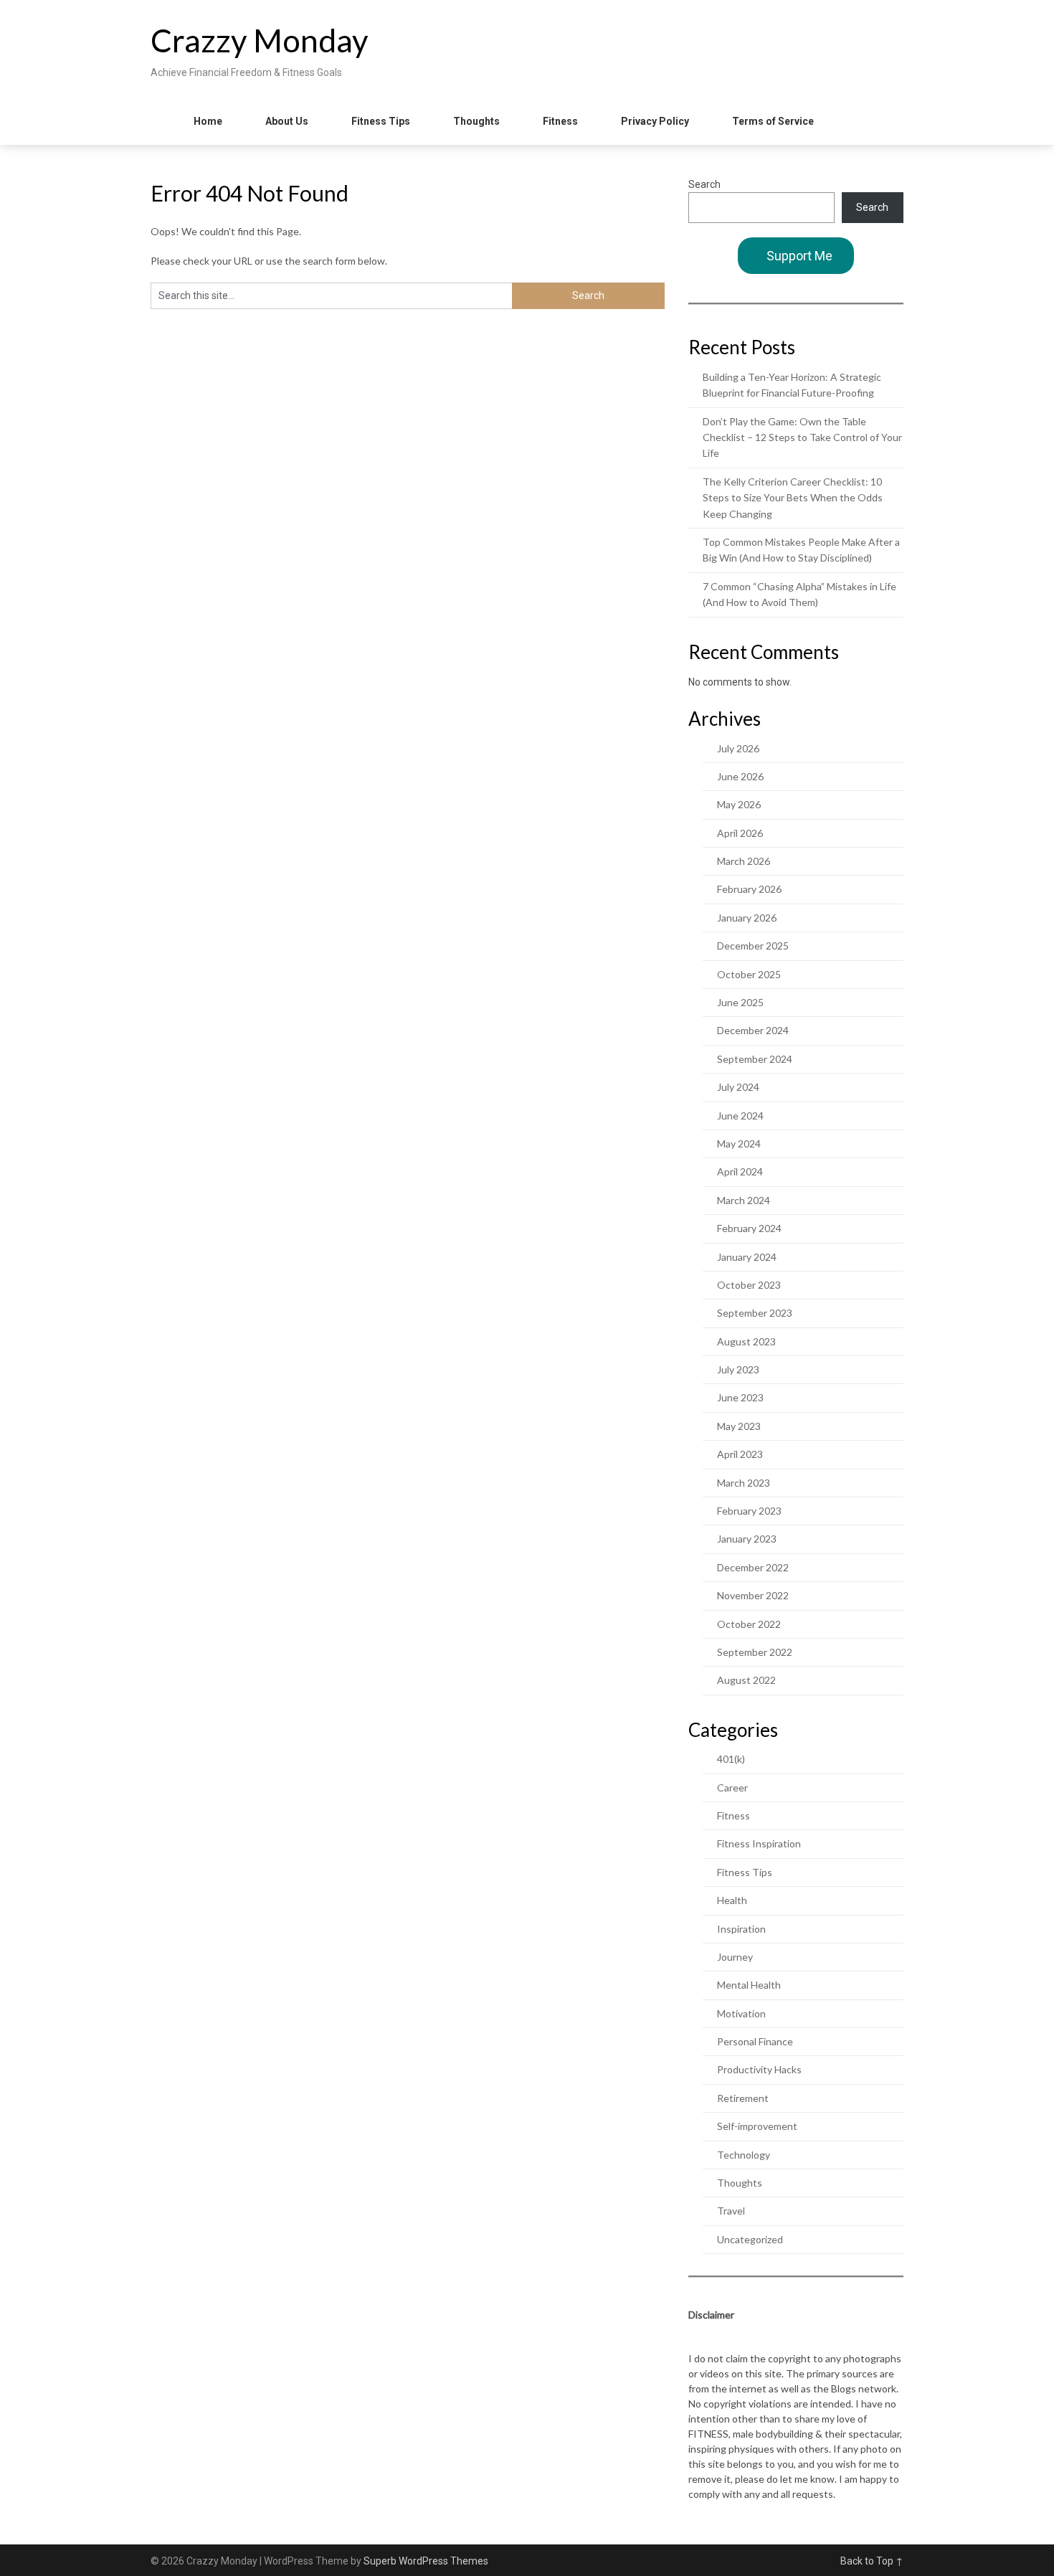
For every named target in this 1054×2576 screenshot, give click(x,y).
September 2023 (755, 1313)
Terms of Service (773, 121)
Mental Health (749, 1985)
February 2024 (749, 1228)
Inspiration (741, 1929)
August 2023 (746, 1341)
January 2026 (747, 918)
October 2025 (749, 974)
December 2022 (753, 1567)
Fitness (560, 121)
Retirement (743, 2098)
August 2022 (746, 1680)
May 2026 (739, 804)
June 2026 (740, 776)
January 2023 (747, 1539)
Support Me (799, 256)
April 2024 (740, 1171)
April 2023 (740, 1454)
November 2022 (753, 1595)
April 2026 (740, 833)
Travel (731, 2211)
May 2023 (739, 1426)
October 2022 (749, 1624)
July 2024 (738, 1087)
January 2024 (747, 1257)
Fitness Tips (381, 121)
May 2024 (739, 1143)
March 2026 (744, 861)
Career (732, 1787)
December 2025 (753, 946)
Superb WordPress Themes (426, 2561)
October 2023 (749, 1285)
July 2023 (738, 1369)
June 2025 (740, 1002)
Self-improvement (757, 2126)
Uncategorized (750, 2239)
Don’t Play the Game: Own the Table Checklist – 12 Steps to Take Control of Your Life (802, 437)
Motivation (741, 2013)
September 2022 (755, 1652)
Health (732, 1900)
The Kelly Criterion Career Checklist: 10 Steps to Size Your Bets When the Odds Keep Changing (793, 498)
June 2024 (740, 1116)
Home (208, 121)
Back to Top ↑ (872, 2561)
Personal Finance (755, 2041)
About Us (287, 121)
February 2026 (749, 889)
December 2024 (753, 1030)
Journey (735, 1957)
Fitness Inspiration (759, 1843)
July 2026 (738, 748)
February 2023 (749, 1511)
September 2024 (755, 1059)
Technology (744, 2155)
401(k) (731, 1759)
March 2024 (744, 1200)
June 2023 (740, 1397)
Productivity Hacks (759, 2069)
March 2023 (744, 1483)
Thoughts (476, 121)
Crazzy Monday (260, 40)
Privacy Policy (655, 121)
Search (704, 184)
